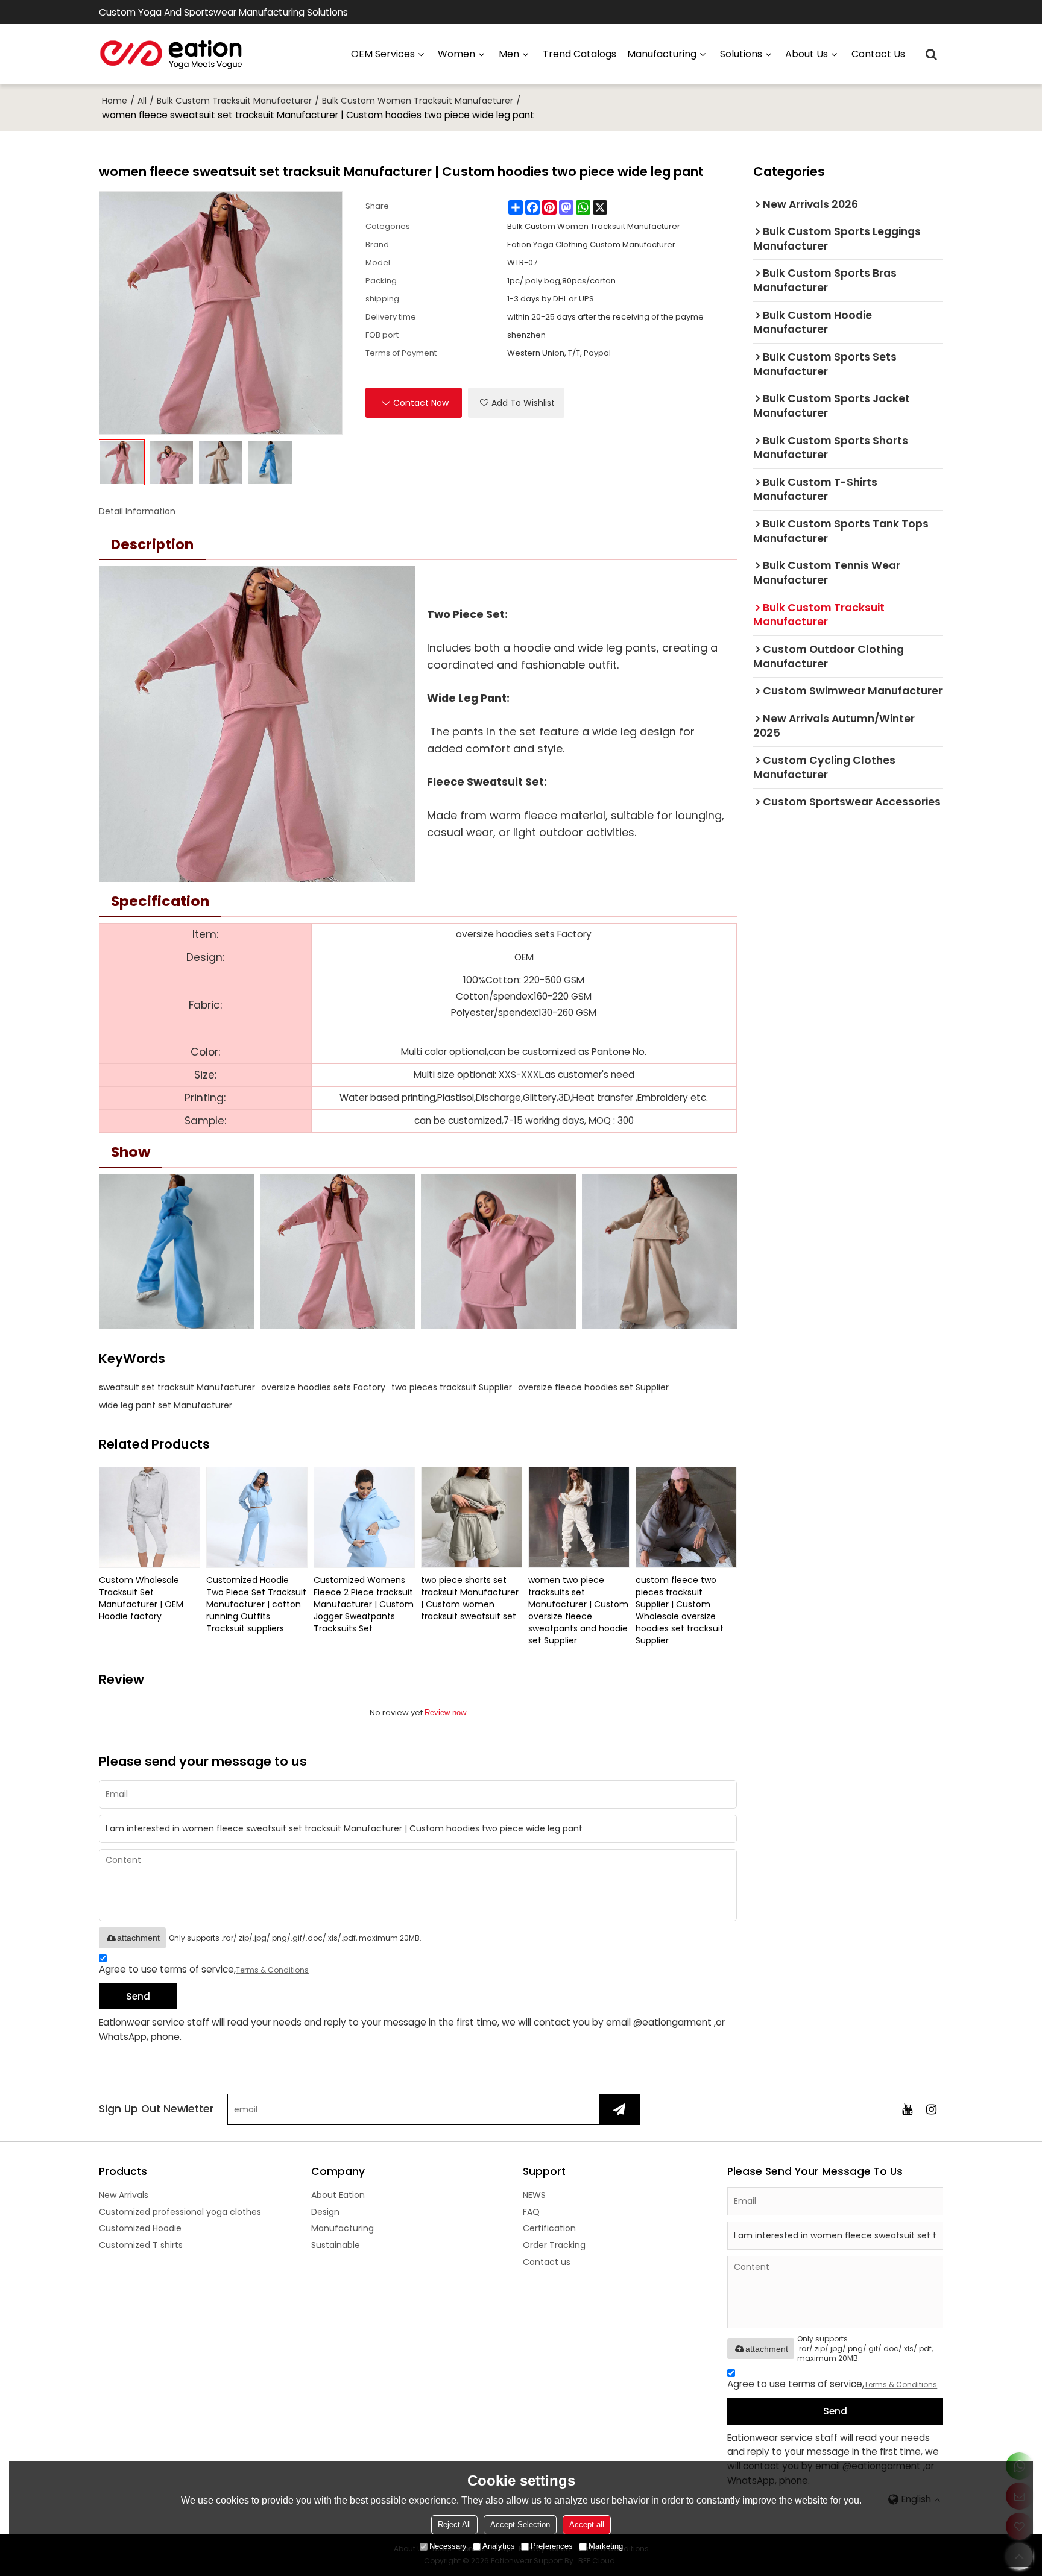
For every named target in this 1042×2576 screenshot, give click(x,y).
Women (456, 54)
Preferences (552, 2546)
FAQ (531, 2212)
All (142, 101)
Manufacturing (343, 2228)
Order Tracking (554, 2245)
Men (509, 54)
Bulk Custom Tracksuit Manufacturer (234, 101)
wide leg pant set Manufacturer (166, 1405)
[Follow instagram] (931, 2109)
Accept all (587, 2524)
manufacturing (662, 54)
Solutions (741, 54)
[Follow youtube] (907, 2109)
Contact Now (421, 403)
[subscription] (620, 2109)
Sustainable (336, 2245)
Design (325, 2212)
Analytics (499, 2546)
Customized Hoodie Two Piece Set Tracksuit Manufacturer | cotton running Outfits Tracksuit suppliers (256, 1604)
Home (115, 101)
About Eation (338, 2195)
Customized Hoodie (140, 2228)
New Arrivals (124, 2195)
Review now (445, 1712)
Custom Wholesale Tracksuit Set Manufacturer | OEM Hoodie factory (141, 1598)
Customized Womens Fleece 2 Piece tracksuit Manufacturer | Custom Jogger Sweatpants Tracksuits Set (364, 1604)
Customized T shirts (141, 2245)
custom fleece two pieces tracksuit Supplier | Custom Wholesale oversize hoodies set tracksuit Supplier (680, 1610)
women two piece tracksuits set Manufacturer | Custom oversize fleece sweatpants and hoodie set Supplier (578, 1610)
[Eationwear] (171, 54)
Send (138, 1996)
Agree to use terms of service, (204, 1969)
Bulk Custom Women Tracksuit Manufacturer (418, 101)
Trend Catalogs (579, 54)
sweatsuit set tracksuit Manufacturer (177, 1387)
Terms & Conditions (272, 1970)
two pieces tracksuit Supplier (452, 1387)
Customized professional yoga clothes (180, 2212)
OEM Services (383, 54)
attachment (138, 1938)
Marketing (606, 2546)
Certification (549, 2228)
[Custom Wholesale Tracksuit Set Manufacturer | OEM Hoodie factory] (150, 1517)
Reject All (454, 2524)
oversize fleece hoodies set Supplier (593, 1387)
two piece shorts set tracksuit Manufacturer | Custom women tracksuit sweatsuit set (470, 1598)
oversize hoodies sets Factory (323, 1387)
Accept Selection (520, 2524)
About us (807, 54)
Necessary (448, 2546)
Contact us (878, 54)
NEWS (534, 2195)
